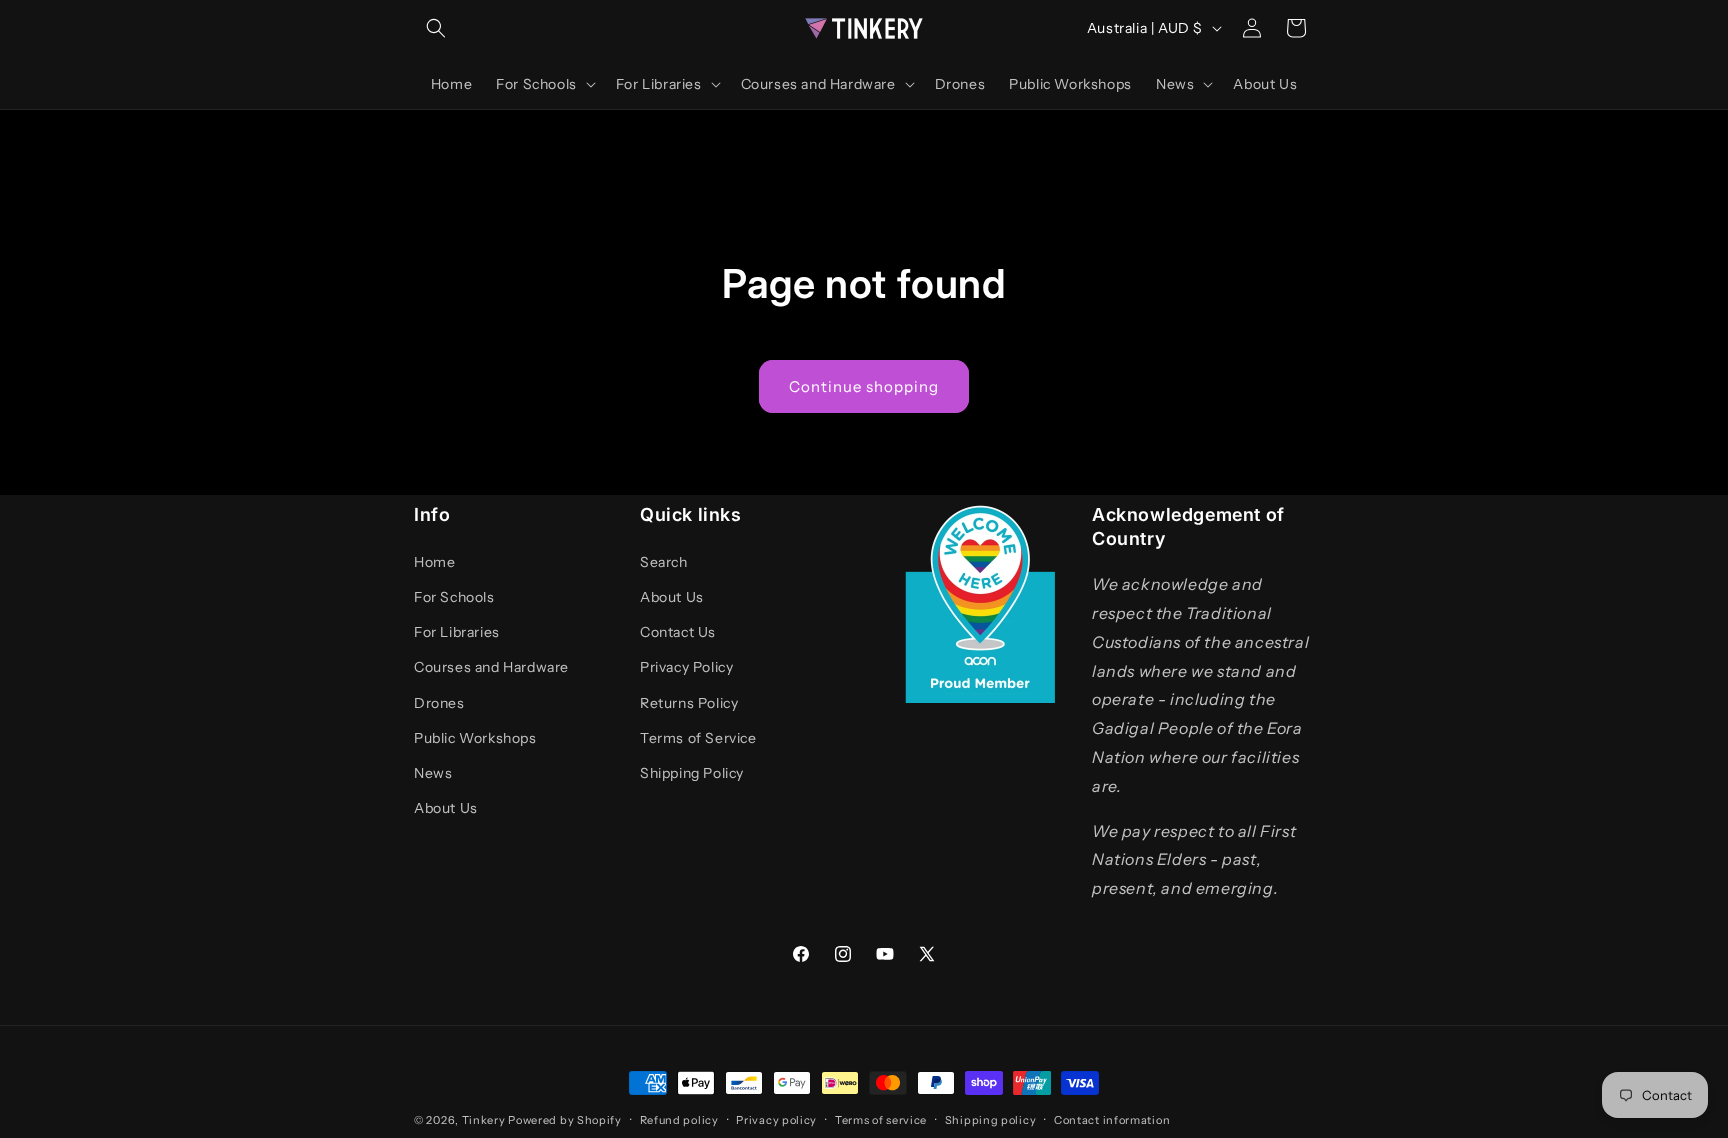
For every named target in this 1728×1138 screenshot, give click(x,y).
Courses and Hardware (491, 667)
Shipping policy (991, 1120)
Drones (439, 703)
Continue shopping (864, 386)
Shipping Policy (692, 773)
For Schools (454, 597)
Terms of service (881, 1120)
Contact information (1112, 1120)
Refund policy (679, 1120)
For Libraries (457, 632)
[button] (436, 28)
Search (664, 562)
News (433, 773)
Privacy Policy (686, 667)
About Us (446, 808)
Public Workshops (475, 738)
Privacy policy (776, 1120)
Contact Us (678, 632)
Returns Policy (689, 703)
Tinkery (484, 1120)
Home (434, 562)
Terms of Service (698, 738)
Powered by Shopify (565, 1120)
